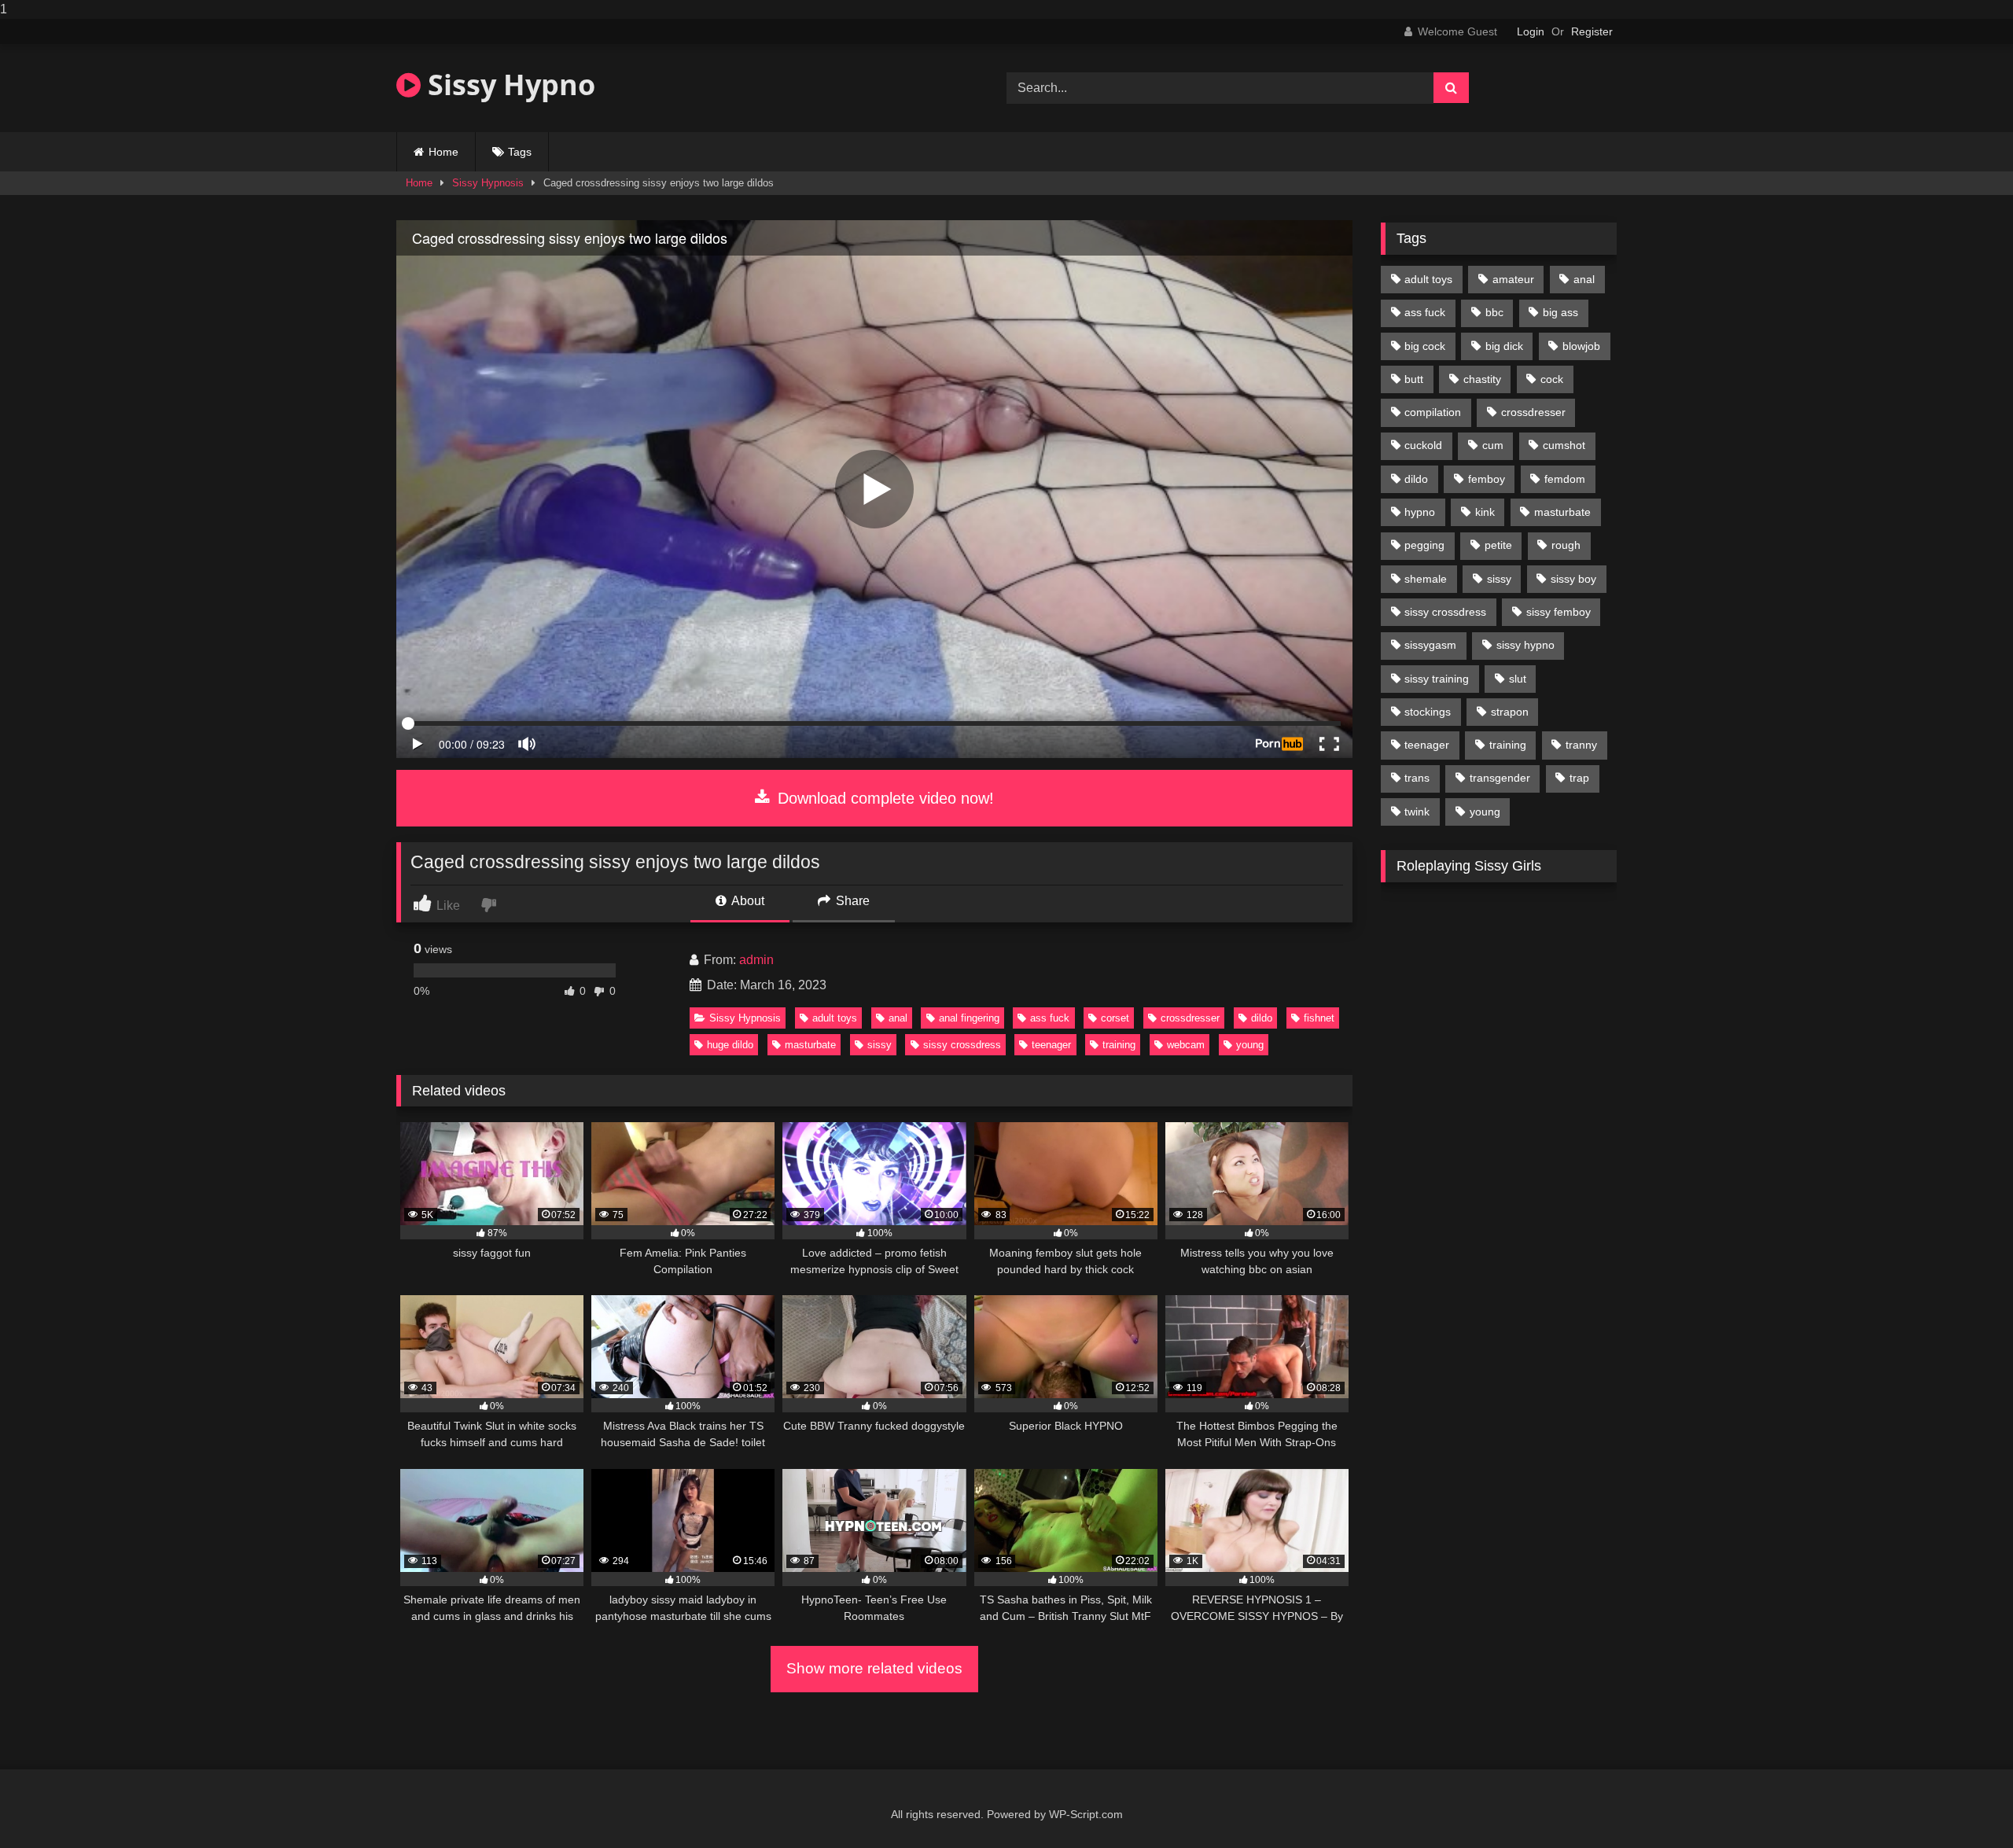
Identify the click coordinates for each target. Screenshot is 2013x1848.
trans (1417, 778)
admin (756, 960)
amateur (1513, 279)
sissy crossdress (962, 1045)
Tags (520, 152)
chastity (1482, 379)
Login (1531, 31)
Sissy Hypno (508, 85)
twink (1417, 812)
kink (1485, 512)
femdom (1565, 479)
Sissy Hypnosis (488, 183)
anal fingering (969, 1018)
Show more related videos (874, 1668)
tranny (1581, 745)
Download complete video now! (883, 798)
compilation (1433, 412)
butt (1414, 379)
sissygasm (1430, 645)
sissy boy (1573, 579)
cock (1552, 379)
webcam (1186, 1045)
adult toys (835, 1018)
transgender (1500, 778)
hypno (1420, 512)
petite (1498, 545)
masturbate (810, 1045)
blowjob (1581, 346)
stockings (1428, 712)
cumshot (1564, 445)
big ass (1560, 312)
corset (1115, 1018)
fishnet (1319, 1018)
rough (1566, 545)
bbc (1494, 312)
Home (443, 152)
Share (851, 901)
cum (1493, 445)
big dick (1504, 346)
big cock (1425, 346)
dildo (1262, 1018)
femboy (1487, 479)
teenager (1051, 1045)
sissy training (1437, 679)
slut (1518, 679)
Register (1592, 31)
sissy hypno (1525, 645)
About (747, 901)
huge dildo (730, 1045)
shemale (1426, 579)
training (1119, 1045)
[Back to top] (1964, 1804)
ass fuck (1050, 1018)
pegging (1424, 545)
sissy (880, 1045)
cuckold (1423, 445)
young (1250, 1045)
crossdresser (1190, 1018)
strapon (1510, 712)
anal (898, 1018)
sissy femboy (1559, 612)
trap (1579, 778)
